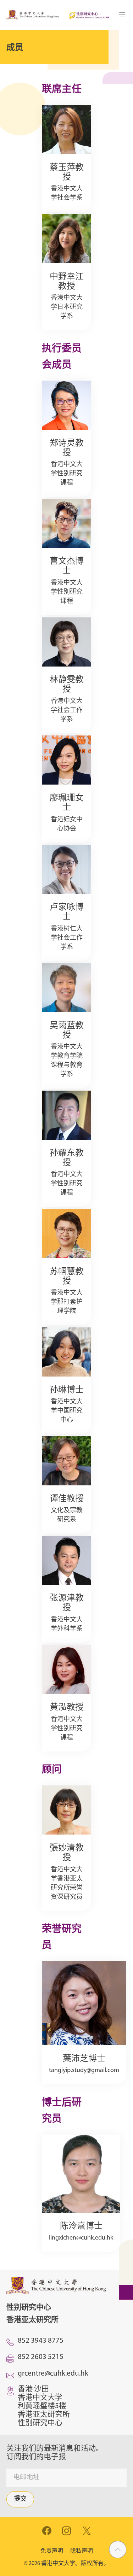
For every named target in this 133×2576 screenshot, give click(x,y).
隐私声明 (82, 2551)
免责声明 (52, 2551)
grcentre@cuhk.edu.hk (53, 2374)
